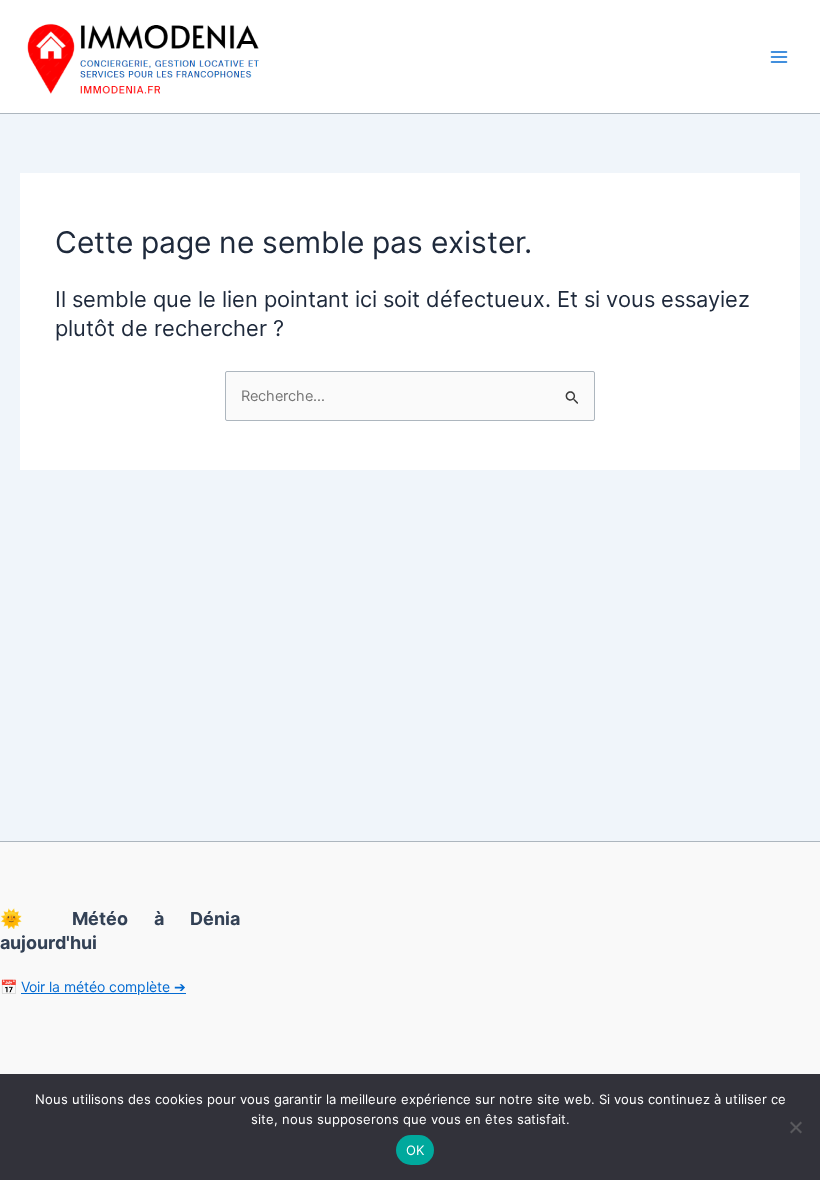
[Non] (795, 1127)
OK (415, 1150)
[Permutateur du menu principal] (779, 57)
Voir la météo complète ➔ (103, 986)
